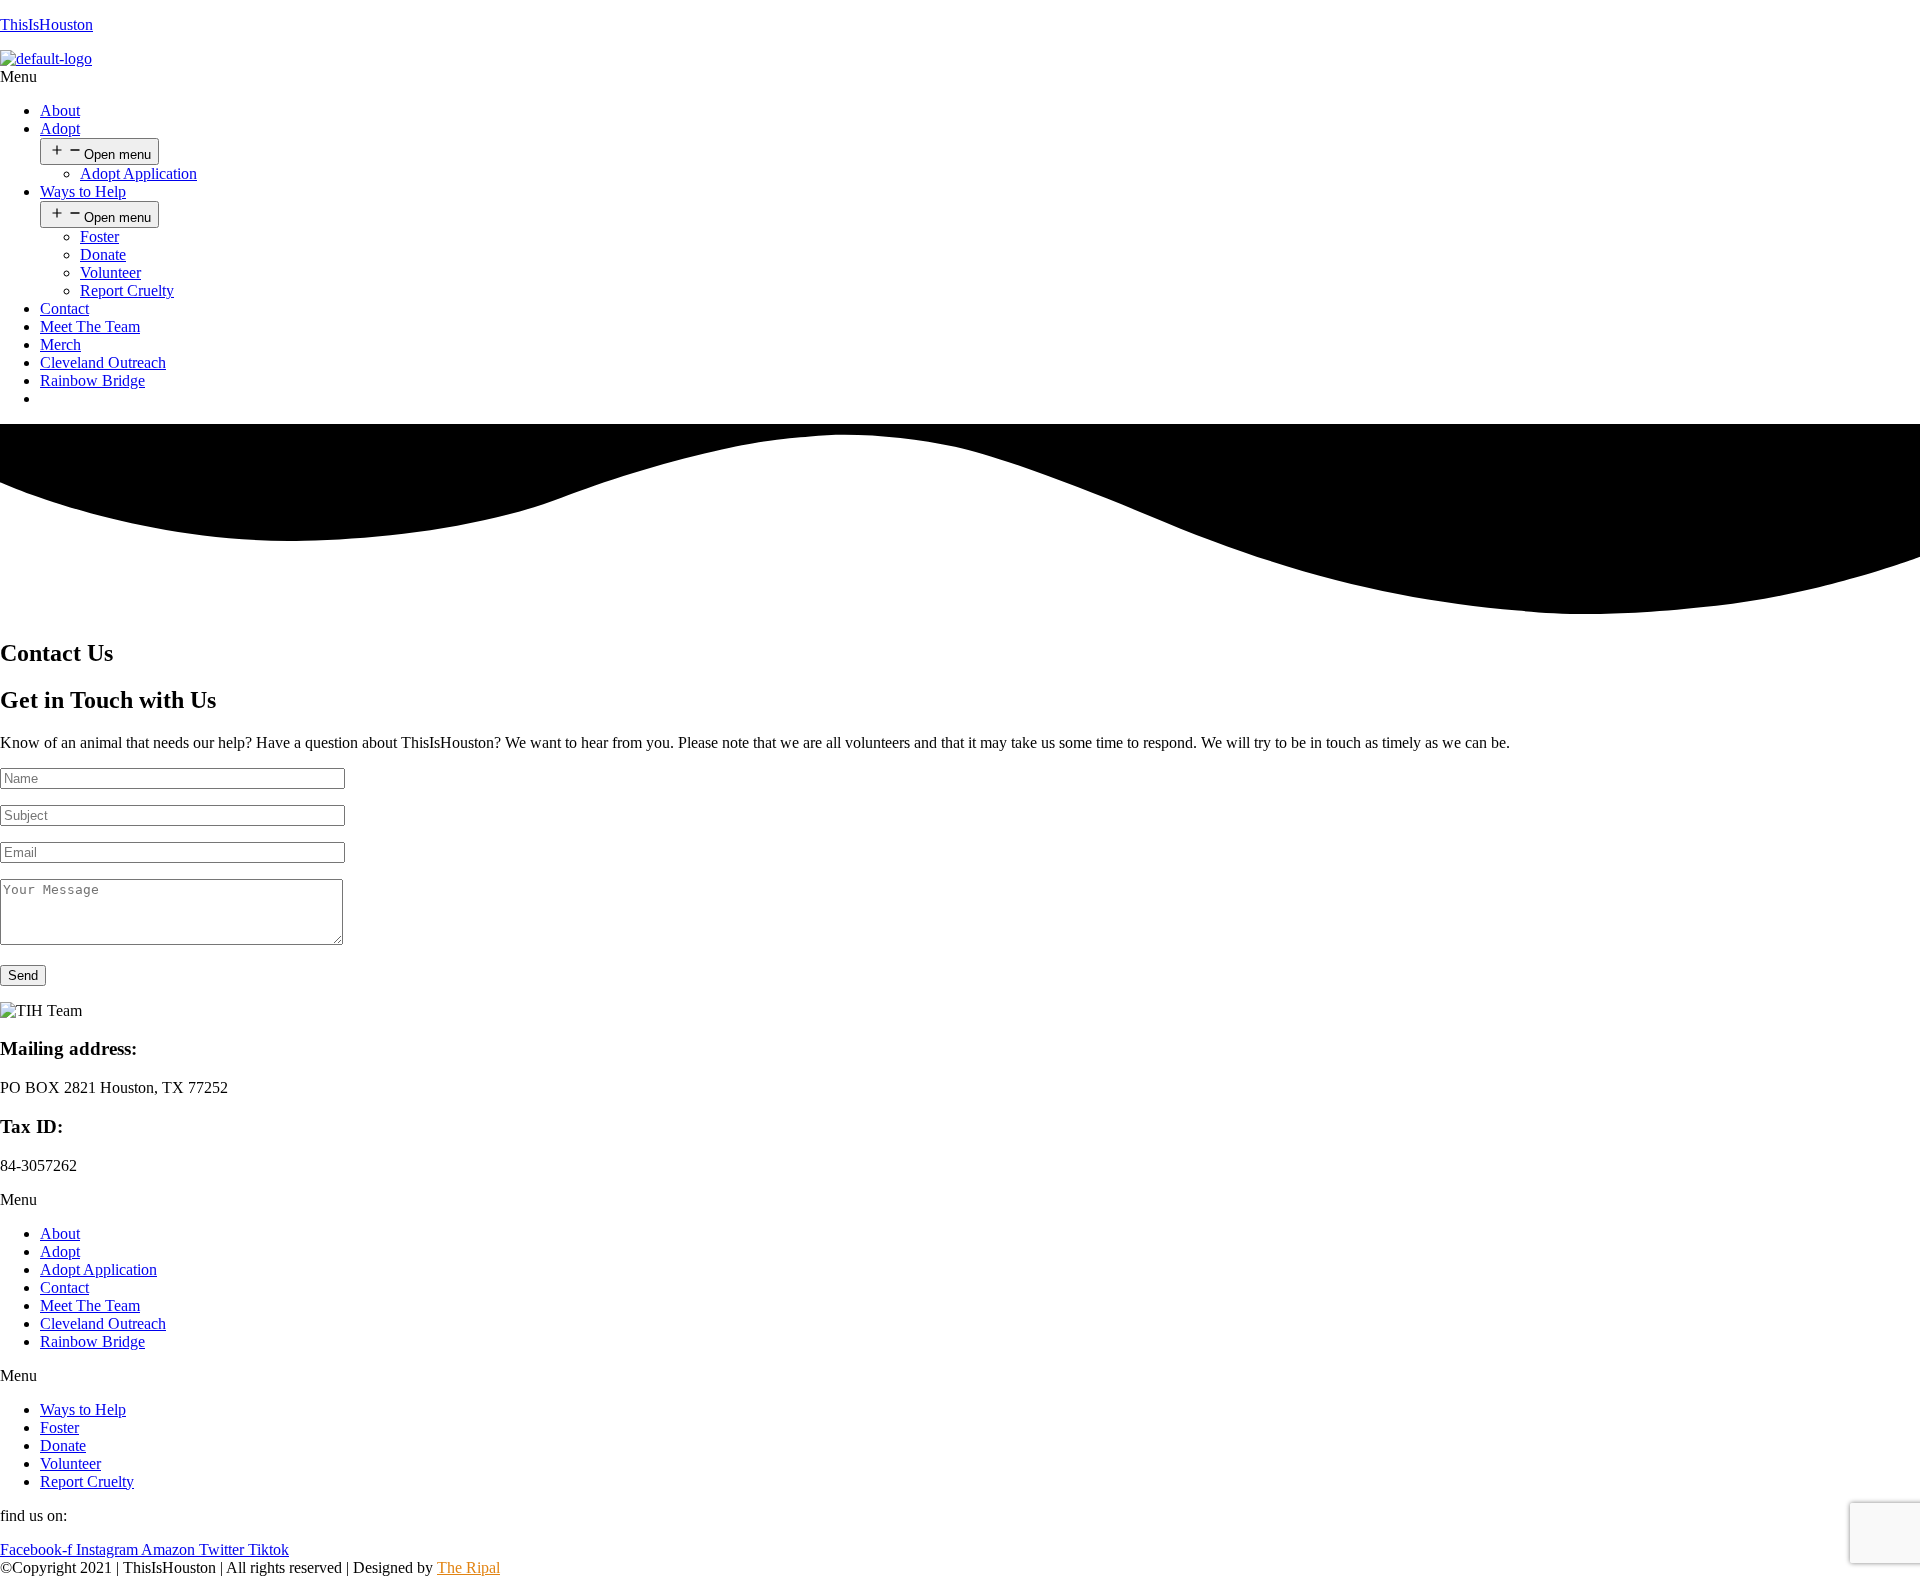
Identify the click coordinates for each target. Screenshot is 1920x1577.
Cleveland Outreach (103, 362)
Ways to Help (83, 191)
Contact (64, 308)
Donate (103, 254)
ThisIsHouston (46, 24)
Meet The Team (90, 326)
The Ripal (468, 1567)
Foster (99, 236)
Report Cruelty (127, 290)
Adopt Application (138, 173)
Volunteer (110, 272)
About (60, 110)
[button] (960, 77)
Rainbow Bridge (92, 380)
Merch (60, 344)
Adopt (60, 128)
